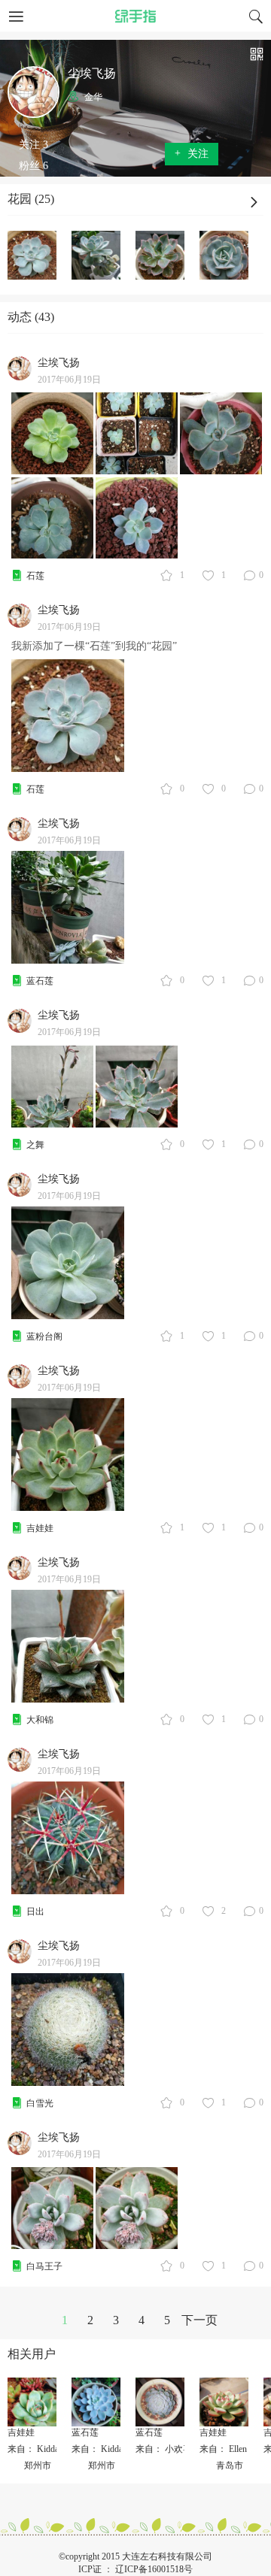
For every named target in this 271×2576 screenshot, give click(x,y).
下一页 (199, 2320)
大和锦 (40, 1720)
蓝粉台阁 (44, 1336)
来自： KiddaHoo (41, 2449)
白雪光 (40, 2103)
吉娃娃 (40, 1528)
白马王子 (44, 2266)
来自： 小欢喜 (164, 2449)
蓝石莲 (40, 981)
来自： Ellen (223, 2449)
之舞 (35, 1145)
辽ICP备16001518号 (154, 2569)
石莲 (35, 576)
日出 (35, 1912)
